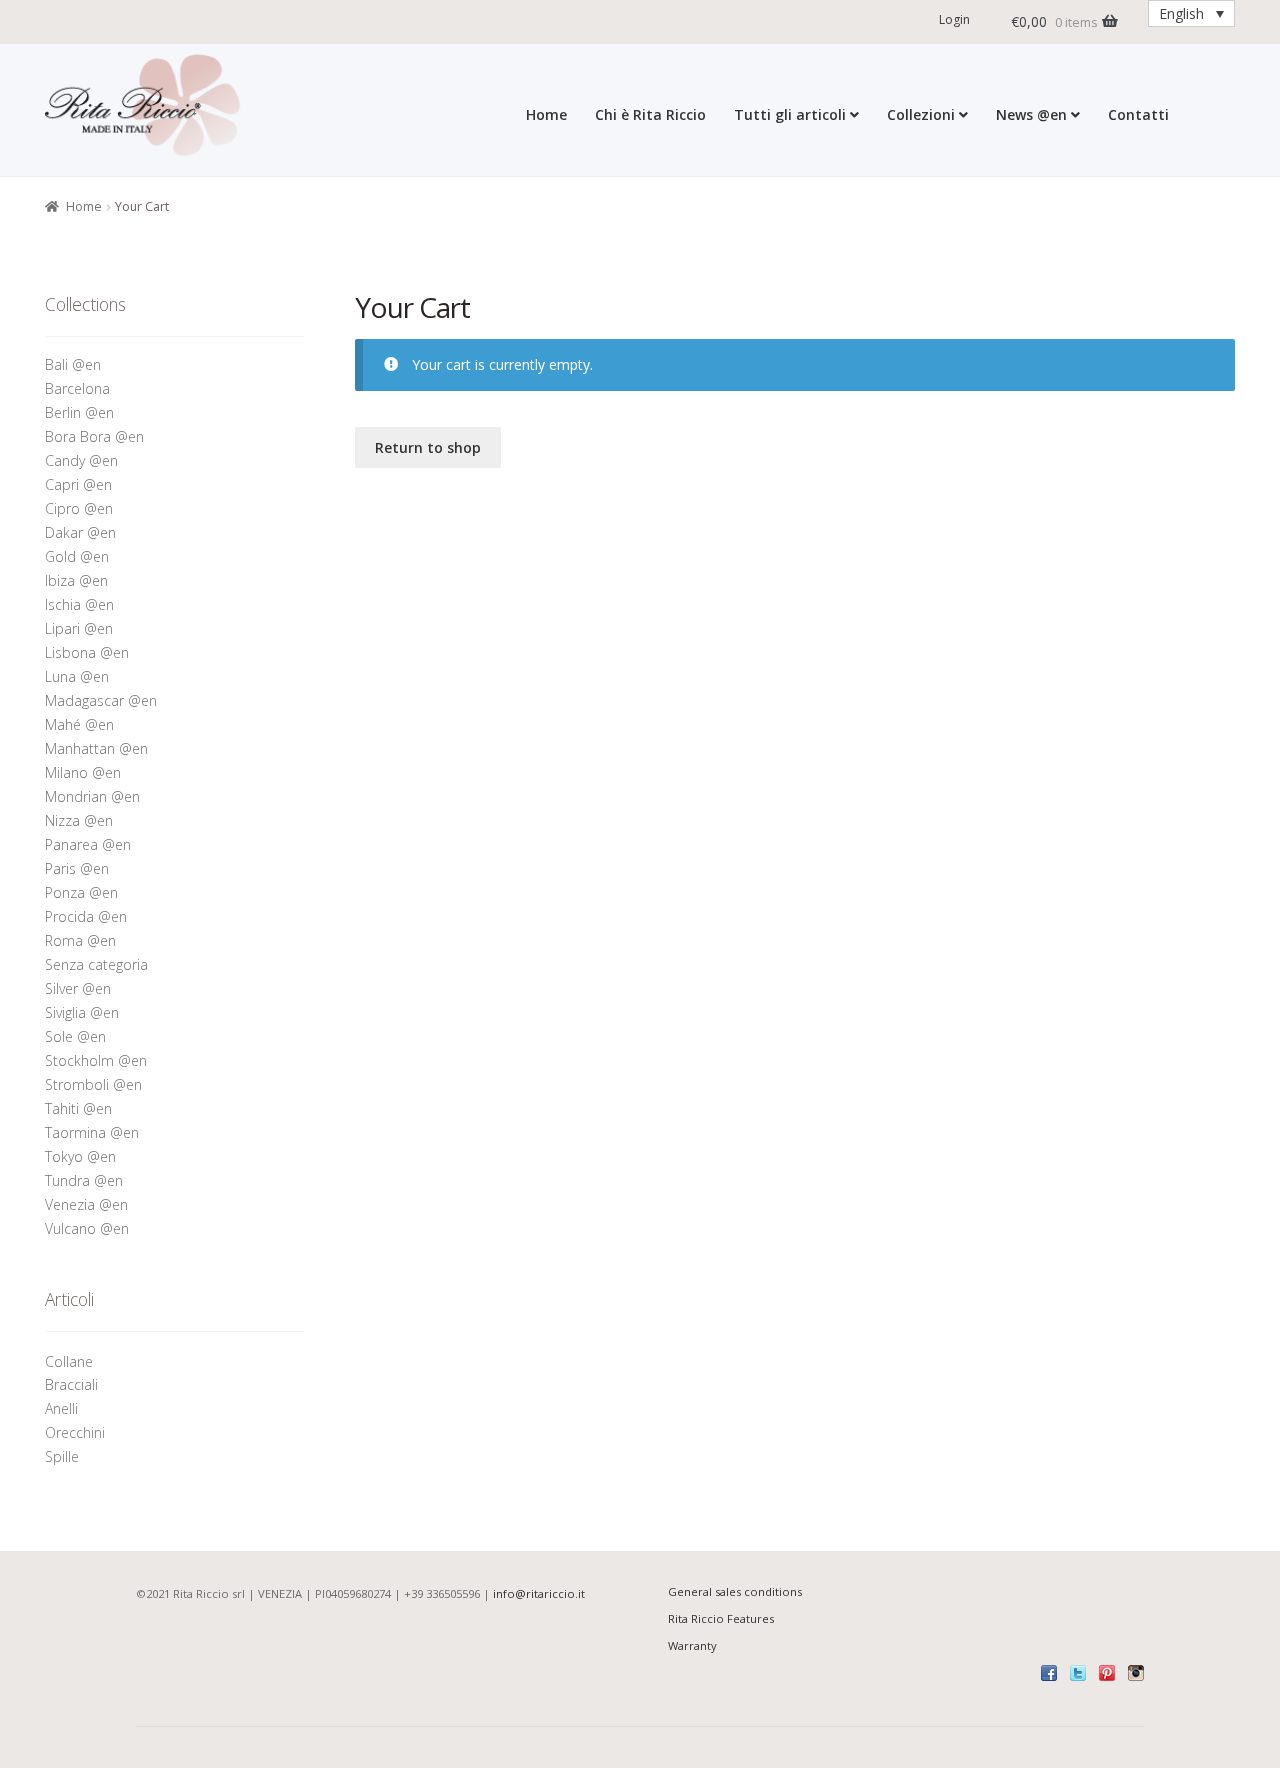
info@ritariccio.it (539, 1593)
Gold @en (77, 556)
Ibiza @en (76, 580)
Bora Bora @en (94, 436)
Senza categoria (96, 964)
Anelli (63, 1408)
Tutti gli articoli (790, 114)
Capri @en (78, 484)
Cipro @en (79, 508)
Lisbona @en (87, 652)
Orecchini (77, 1432)
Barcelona (77, 388)
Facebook (1049, 1673)
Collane (69, 1361)
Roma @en (80, 940)
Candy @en (81, 460)
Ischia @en (79, 604)
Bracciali (71, 1384)
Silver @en (78, 988)
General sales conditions (735, 1591)
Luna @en (77, 676)
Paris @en (77, 868)
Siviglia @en (82, 1012)
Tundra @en (84, 1180)
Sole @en (75, 1036)
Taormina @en (92, 1132)
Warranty (692, 1645)
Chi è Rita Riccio (650, 114)
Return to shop (428, 447)
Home (546, 114)
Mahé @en (79, 724)
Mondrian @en (92, 796)
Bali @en (73, 364)
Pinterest (1107, 1673)
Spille (64, 1456)
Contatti (1138, 114)
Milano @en (83, 772)
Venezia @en (86, 1204)
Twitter (1078, 1673)
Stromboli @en (93, 1084)
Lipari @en (79, 628)
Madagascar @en (101, 700)
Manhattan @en (96, 748)
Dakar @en (80, 532)
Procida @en (86, 916)
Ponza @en (81, 892)
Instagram (1136, 1673)
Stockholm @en (96, 1060)
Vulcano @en (87, 1228)
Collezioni (921, 114)
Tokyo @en (80, 1156)
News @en (1031, 114)
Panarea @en (88, 844)
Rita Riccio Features (721, 1618)
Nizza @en (79, 820)
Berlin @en (79, 412)
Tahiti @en (78, 1108)
